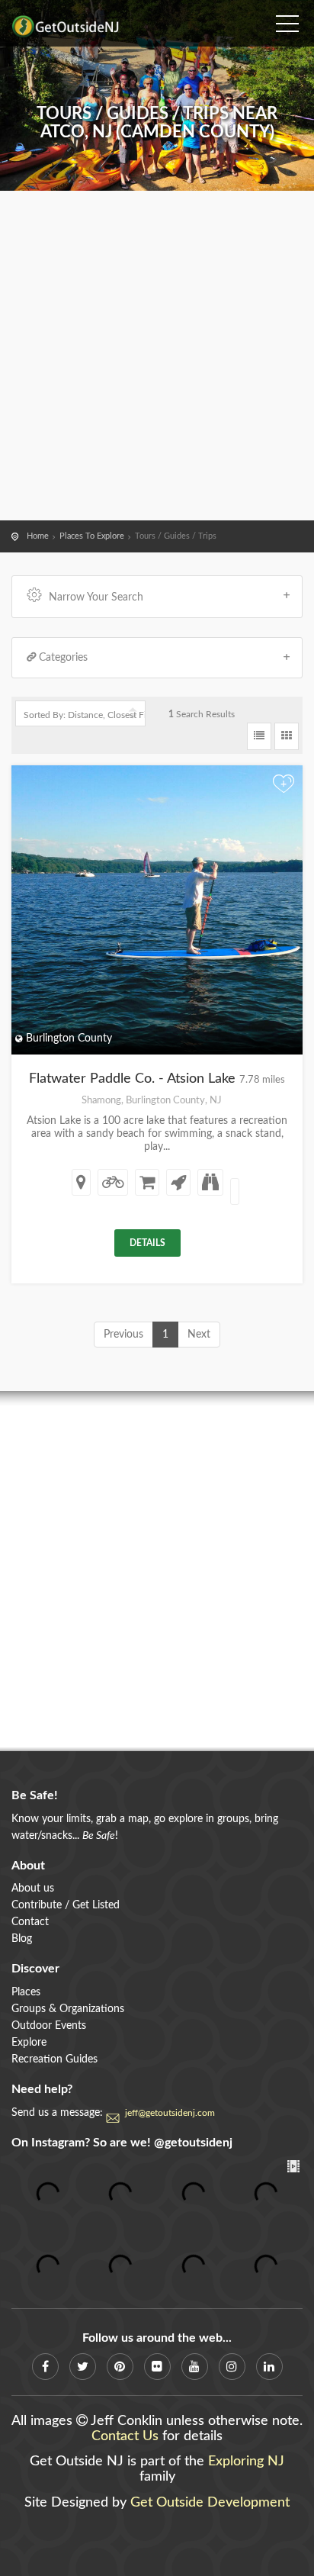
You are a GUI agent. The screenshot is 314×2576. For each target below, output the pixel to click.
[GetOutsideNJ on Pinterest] (120, 2367)
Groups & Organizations (68, 2009)
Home (38, 536)
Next (199, 1335)
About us (33, 1889)
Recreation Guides (54, 2059)
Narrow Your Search (96, 597)
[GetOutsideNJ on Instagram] (232, 2367)
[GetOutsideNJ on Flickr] (157, 2367)
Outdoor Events (49, 2026)
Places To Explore (92, 536)
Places (26, 1992)
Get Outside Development (210, 2503)
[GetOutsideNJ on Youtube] (195, 2367)
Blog (22, 1939)
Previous (123, 1335)
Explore (29, 2043)
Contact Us (125, 2436)
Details (147, 1243)
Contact (30, 1922)
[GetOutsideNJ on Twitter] (83, 2367)
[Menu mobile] (287, 19)
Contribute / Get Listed (66, 1905)
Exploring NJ (246, 2462)
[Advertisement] (157, 356)
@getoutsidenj (193, 2143)
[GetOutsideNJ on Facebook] (45, 2367)
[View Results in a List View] (259, 736)
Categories (63, 658)
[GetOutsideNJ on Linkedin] (269, 2367)
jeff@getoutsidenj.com (170, 2113)
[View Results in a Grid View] (287, 736)
